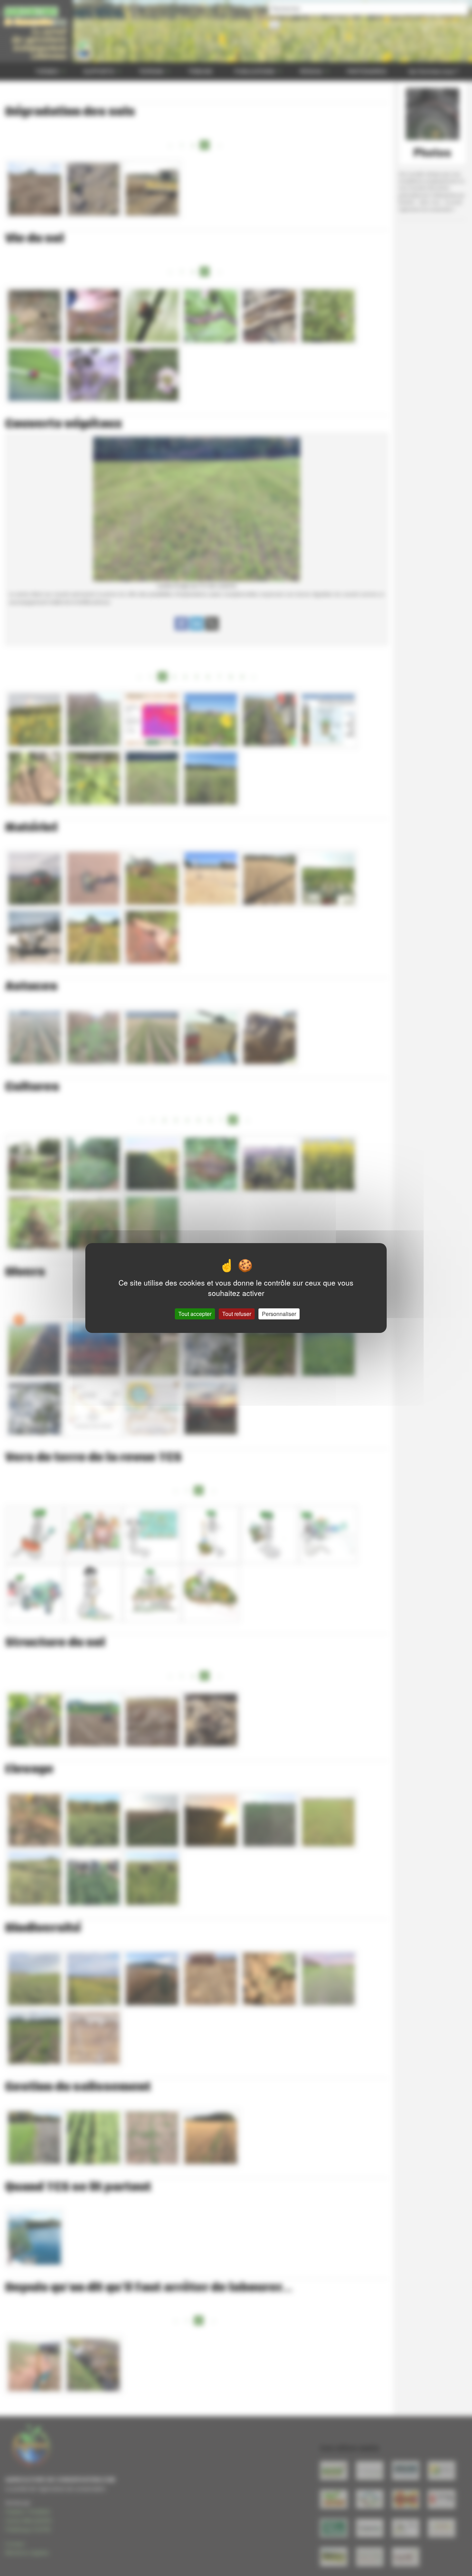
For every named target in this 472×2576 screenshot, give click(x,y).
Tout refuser (237, 1314)
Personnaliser (279, 1314)
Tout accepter (195, 1314)
